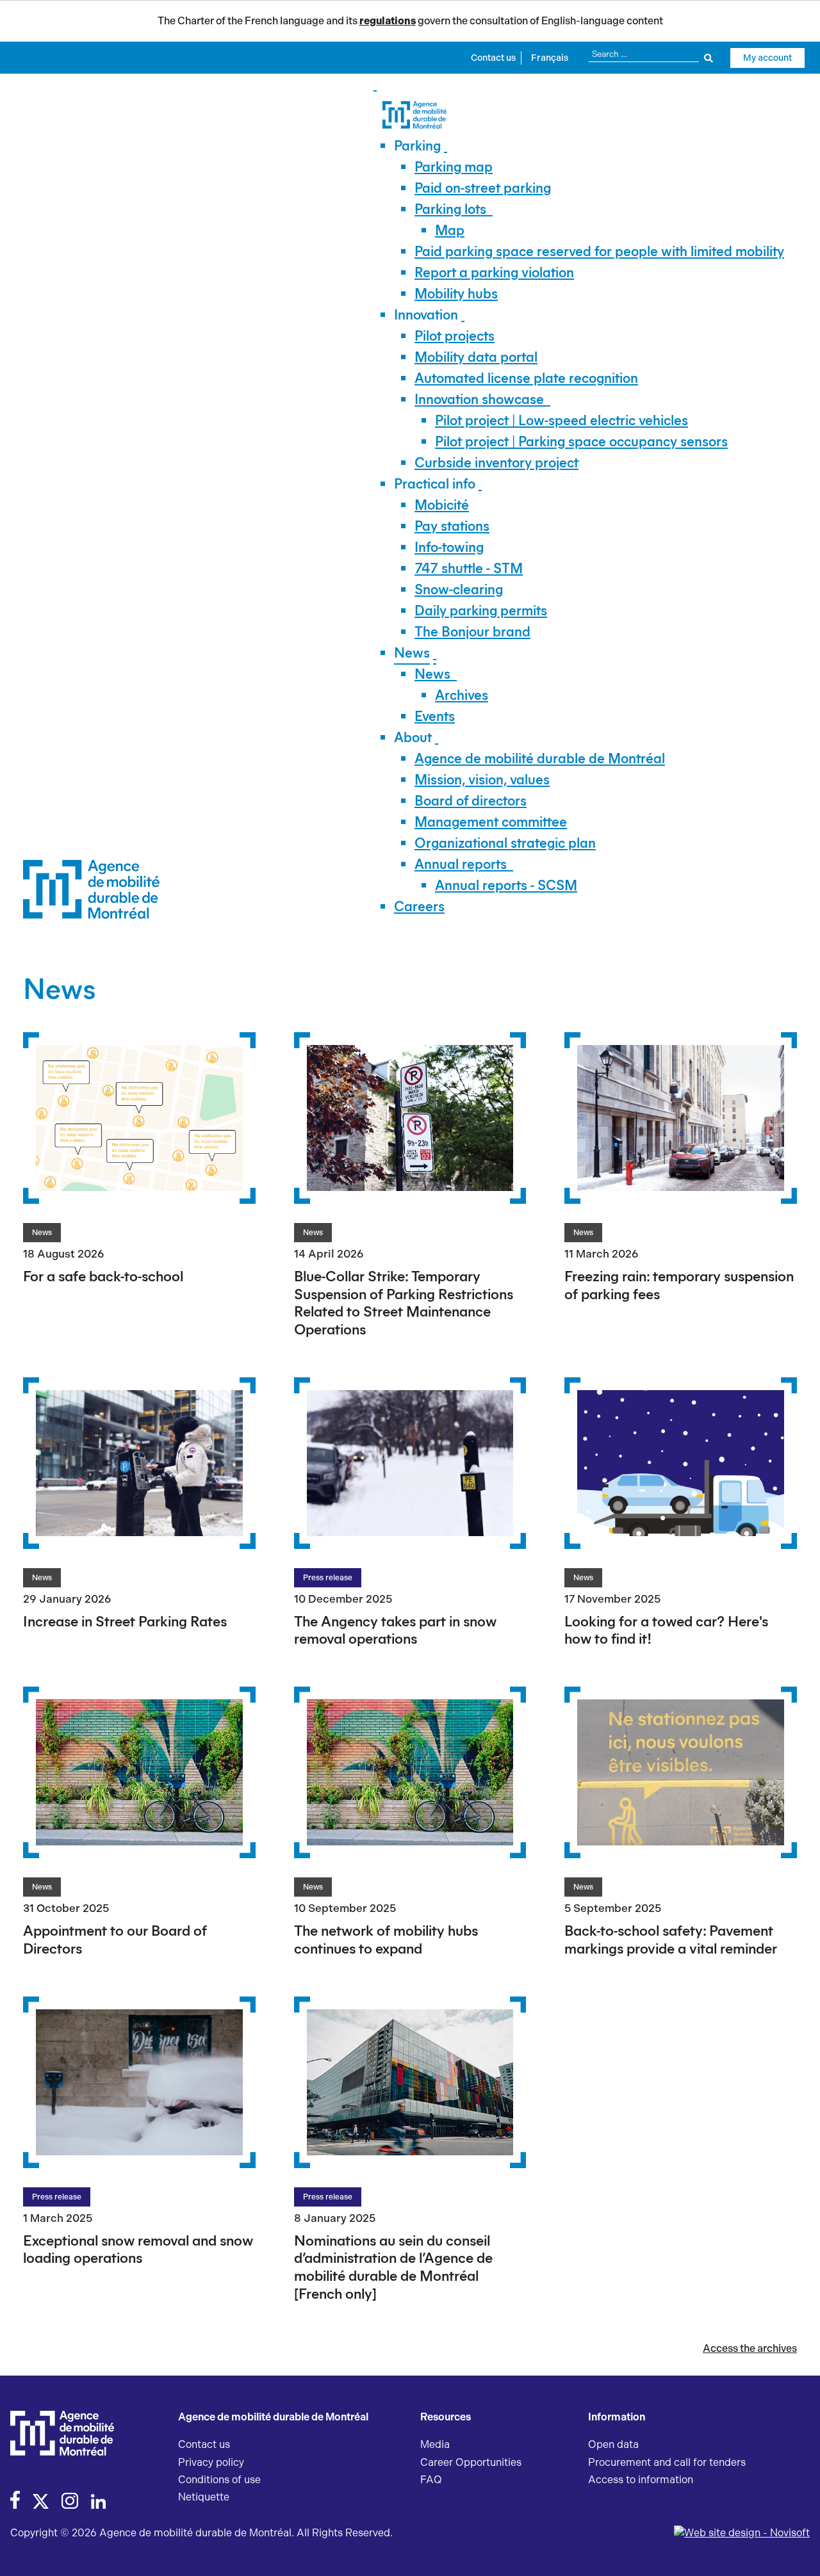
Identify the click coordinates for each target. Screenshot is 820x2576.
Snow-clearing (459, 589)
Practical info (435, 484)
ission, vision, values (482, 780)
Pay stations (452, 526)
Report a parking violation (494, 272)
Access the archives (750, 2348)
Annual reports (461, 864)
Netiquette (204, 2497)
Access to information (641, 2480)
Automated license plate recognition (526, 378)
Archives (462, 695)
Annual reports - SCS (506, 885)
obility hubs (456, 294)
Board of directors (471, 801)
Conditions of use (219, 2480)
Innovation (426, 315)
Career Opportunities (471, 2462)
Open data (613, 2444)
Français (550, 58)
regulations (388, 21)
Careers (419, 906)
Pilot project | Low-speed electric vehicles (562, 420)
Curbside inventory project (496, 463)
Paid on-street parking (483, 188)
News (412, 653)
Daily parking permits (481, 611)
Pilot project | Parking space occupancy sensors (581, 441)
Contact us (493, 58)
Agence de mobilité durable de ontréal (540, 758)
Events (435, 716)
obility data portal (476, 357)
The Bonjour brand (472, 632)
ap (450, 230)
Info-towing (449, 547)
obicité (442, 505)
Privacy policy (211, 2462)
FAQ (431, 2480)
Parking (417, 146)
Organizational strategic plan (505, 843)
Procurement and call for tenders (667, 2462)
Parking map (454, 167)
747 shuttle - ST (469, 568)
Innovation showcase (479, 399)
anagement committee (491, 822)
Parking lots (450, 209)
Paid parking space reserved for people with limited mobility (599, 251)
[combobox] (651, 54)
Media (435, 2444)
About (413, 737)
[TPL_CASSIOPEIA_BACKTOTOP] (798, 2552)
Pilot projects (455, 336)
